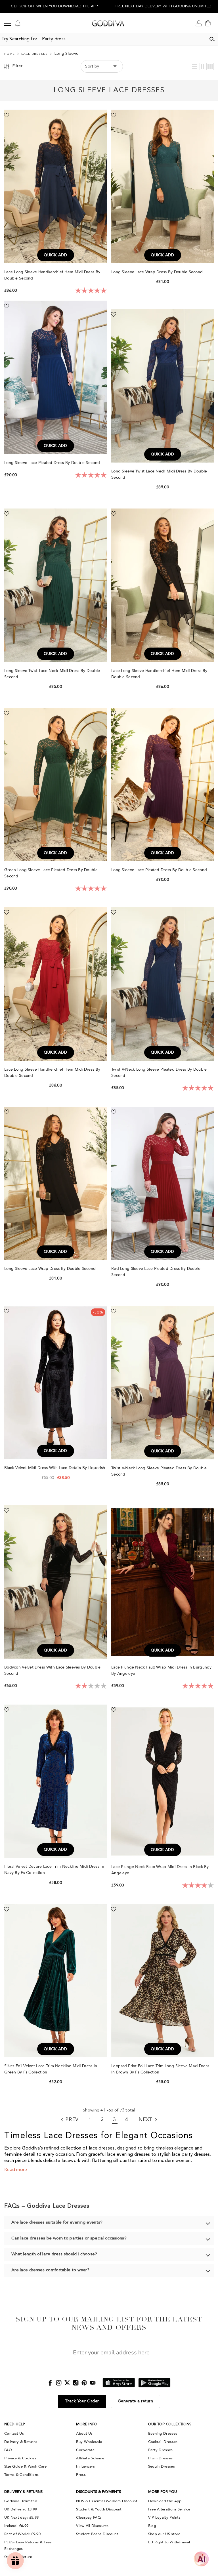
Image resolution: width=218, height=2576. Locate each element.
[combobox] (103, 39)
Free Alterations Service (169, 2509)
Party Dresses (161, 2450)
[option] (54, 7)
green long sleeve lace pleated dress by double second (51, 873)
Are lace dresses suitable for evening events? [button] (57, 2223)
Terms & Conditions (21, 2475)
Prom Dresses (161, 2458)
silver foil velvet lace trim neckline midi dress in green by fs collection (51, 2069)
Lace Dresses (34, 54)
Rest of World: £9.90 (22, 2534)
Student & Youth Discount (99, 2509)
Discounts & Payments (98, 2492)
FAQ (8, 2450)
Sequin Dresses (162, 2466)
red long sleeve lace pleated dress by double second (156, 1272)
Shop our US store (164, 2534)
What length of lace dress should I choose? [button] (54, 2254)
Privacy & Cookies (20, 2458)
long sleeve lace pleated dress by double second (53, 463)
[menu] (8, 23)
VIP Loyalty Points (164, 2518)
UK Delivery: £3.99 (21, 2509)
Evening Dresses (163, 2434)
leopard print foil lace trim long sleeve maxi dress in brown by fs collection (160, 2069)
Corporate (85, 2450)
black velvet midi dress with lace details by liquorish (55, 1468)
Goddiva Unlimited (21, 2501)
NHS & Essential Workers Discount (107, 2501)
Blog (152, 2526)
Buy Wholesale (89, 2442)
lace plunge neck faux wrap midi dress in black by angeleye (160, 1870)
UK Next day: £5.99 (21, 2518)
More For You (163, 2492)
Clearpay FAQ (88, 2518)
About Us (84, 2434)
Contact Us (14, 2434)
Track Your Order (82, 2401)
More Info (87, 2424)
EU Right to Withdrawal (169, 2542)
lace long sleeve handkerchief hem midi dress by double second (52, 275)
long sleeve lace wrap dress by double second (158, 272)
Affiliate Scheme (90, 2458)
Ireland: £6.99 (16, 2526)
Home (10, 54)
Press (81, 2475)
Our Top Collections (170, 2424)
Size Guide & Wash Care (26, 2466)
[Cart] (208, 23)
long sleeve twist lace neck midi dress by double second (159, 474)
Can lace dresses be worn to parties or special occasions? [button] (69, 2238)
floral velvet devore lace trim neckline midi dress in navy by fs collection (54, 1870)
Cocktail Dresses (163, 2442)
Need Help (15, 2424)
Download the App (165, 2501)
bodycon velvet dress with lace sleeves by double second (52, 1670)
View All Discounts (92, 2526)
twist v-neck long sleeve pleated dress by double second (159, 1072)
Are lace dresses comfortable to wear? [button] (50, 2270)
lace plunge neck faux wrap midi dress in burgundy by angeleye (162, 1670)
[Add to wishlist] (7, 115)
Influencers (85, 2466)
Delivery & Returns (21, 2442)
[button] (194, 66)
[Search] (212, 39)
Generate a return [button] (136, 2401)
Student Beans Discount (97, 2534)
